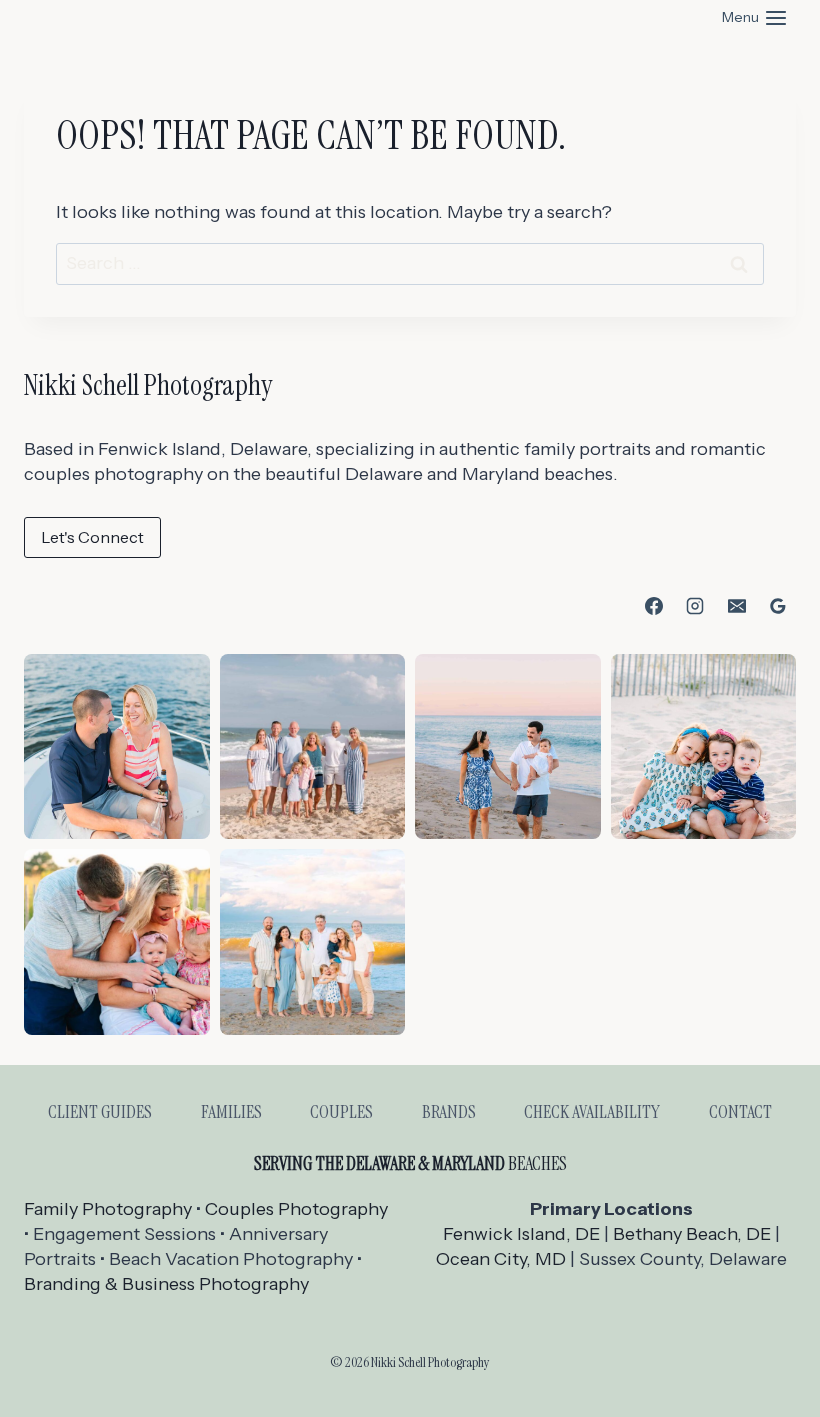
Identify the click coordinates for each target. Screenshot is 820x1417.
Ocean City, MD (501, 1259)
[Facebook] (654, 606)
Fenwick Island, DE (521, 1234)
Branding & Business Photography (166, 1284)
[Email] (737, 606)
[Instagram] (695, 606)
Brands (449, 1112)
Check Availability (592, 1112)
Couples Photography (296, 1209)
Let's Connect (92, 537)
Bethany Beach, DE (692, 1234)
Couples (341, 1112)
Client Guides (100, 1112)
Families (231, 1112)
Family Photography (108, 1209)
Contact (740, 1112)
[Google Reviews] (778, 606)
